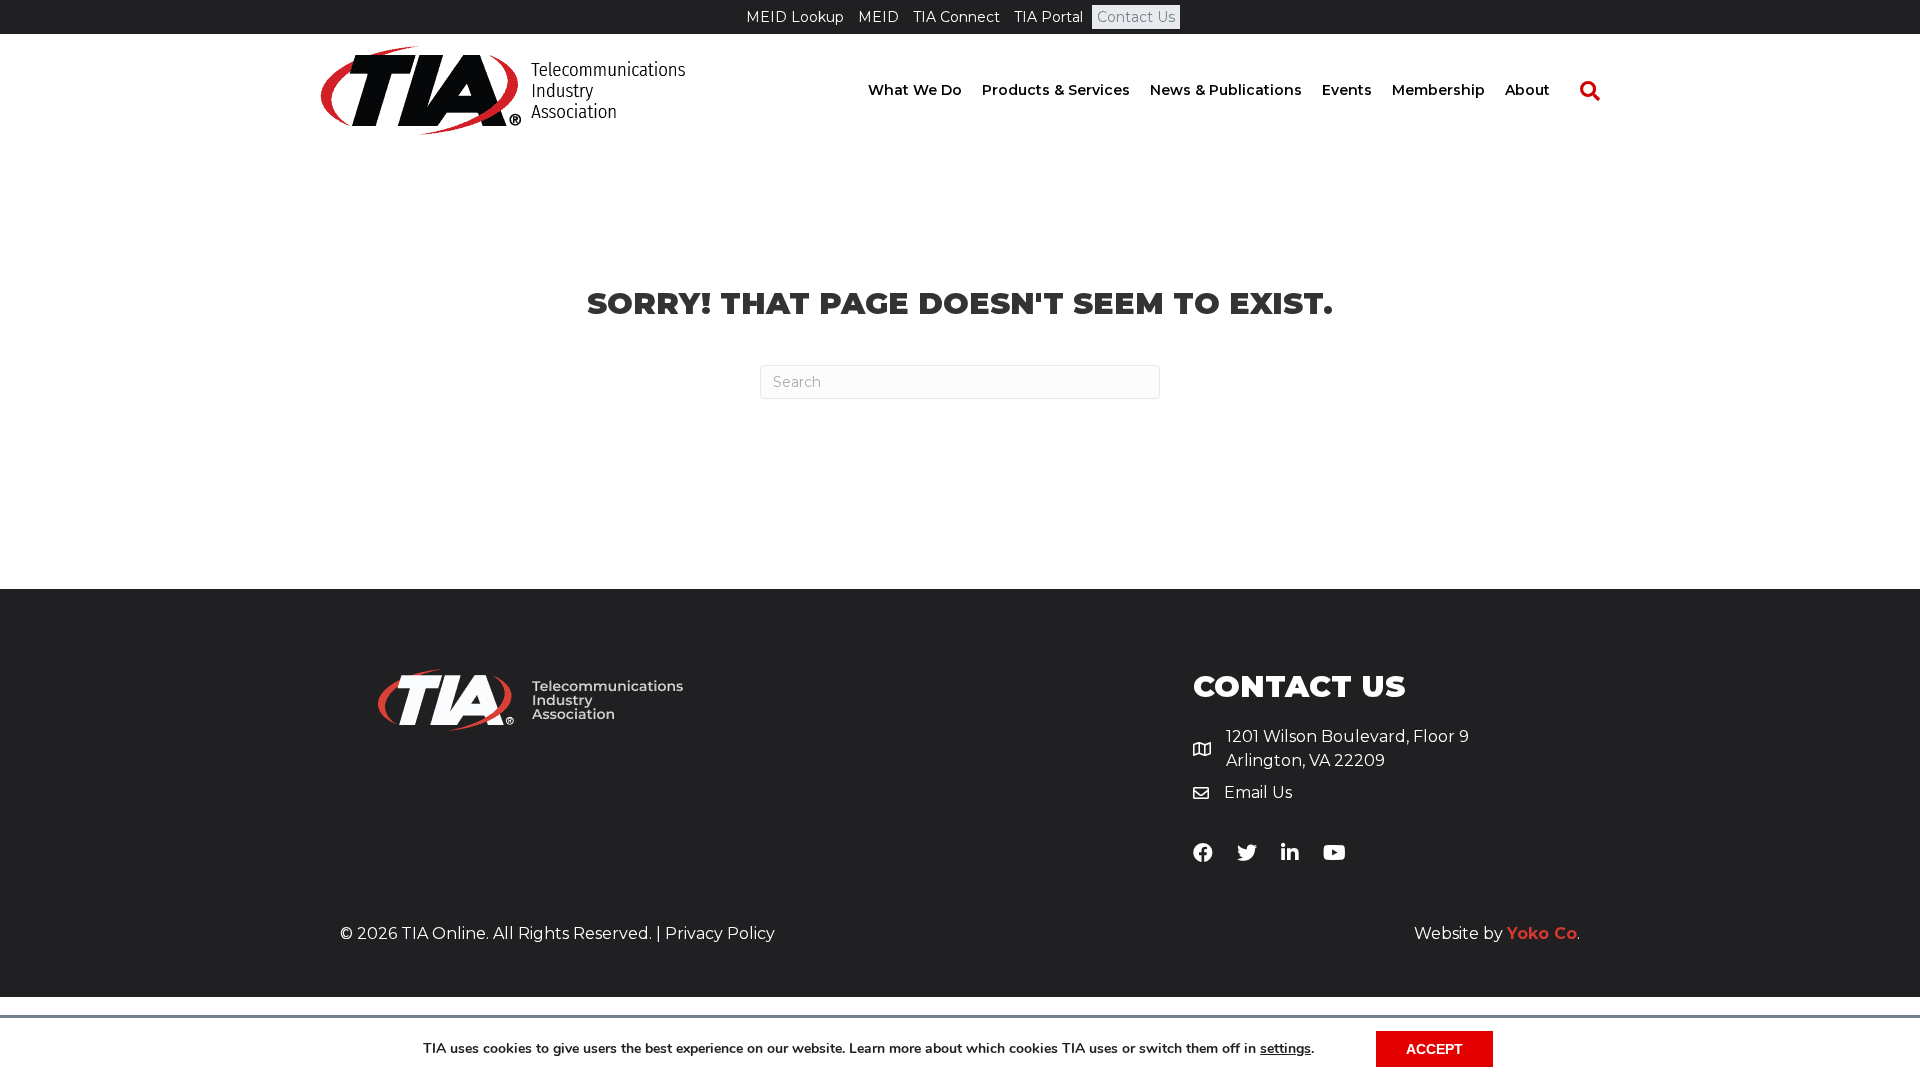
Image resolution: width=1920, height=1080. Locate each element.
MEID (878, 17)
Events (1347, 90)
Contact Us (1136, 17)
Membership (1438, 90)
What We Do (915, 90)
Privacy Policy (720, 933)
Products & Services (1056, 90)
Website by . (1497, 933)
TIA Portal (1048, 17)
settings (1285, 1049)
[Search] (1580, 91)
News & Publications (1226, 90)
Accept (1434, 1049)
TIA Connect (956, 17)
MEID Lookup (795, 17)
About (1527, 90)
